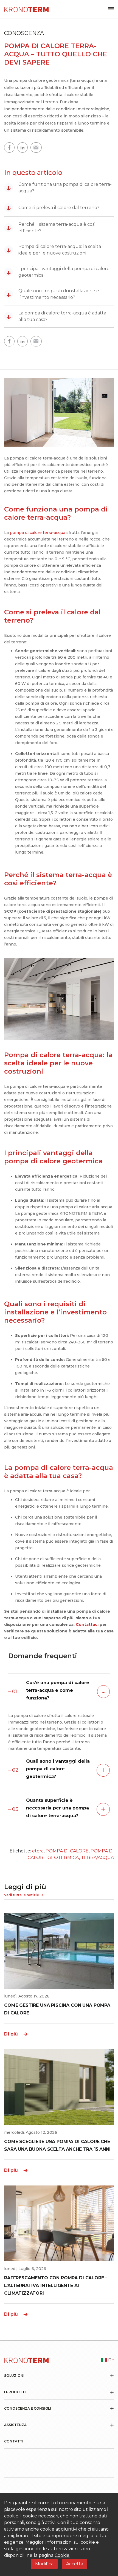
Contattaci (87, 1624)
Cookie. (62, 2555)
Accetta (75, 2564)
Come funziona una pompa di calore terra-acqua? (59, 188)
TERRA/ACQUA (97, 1857)
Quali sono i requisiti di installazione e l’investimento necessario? (53, 294)
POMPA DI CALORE (67, 1851)
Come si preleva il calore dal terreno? (53, 208)
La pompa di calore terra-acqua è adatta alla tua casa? (56, 316)
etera (38, 1851)
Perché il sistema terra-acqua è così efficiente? (51, 228)
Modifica (44, 2564)
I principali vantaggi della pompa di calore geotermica (58, 272)
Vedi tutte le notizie (22, 1895)
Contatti (14, 2441)
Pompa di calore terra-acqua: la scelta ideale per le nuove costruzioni (54, 250)
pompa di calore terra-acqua (38, 533)
